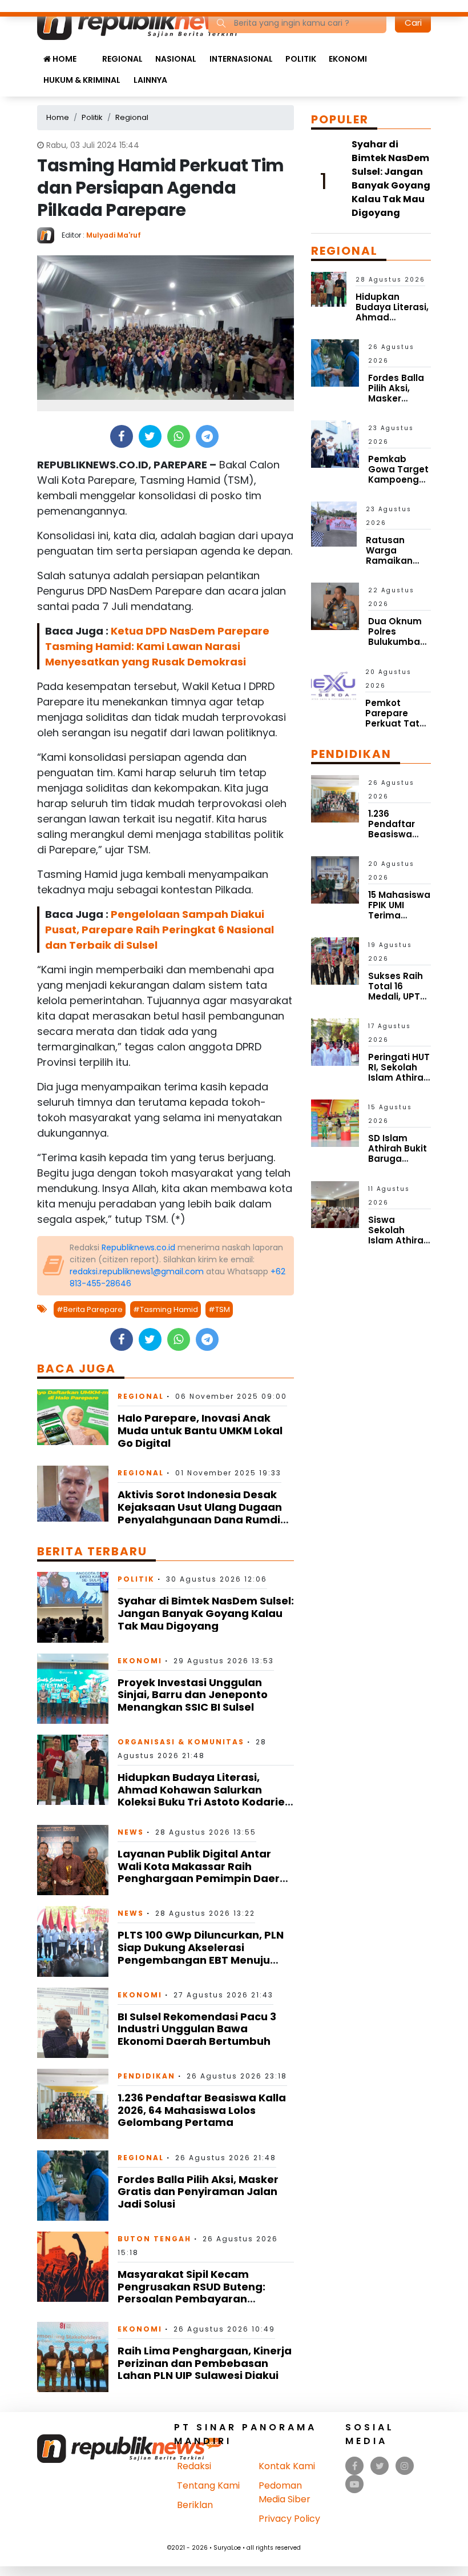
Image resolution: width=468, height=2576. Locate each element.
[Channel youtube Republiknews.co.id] (354, 2484)
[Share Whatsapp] (178, 436)
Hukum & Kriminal (82, 80)
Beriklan (195, 2505)
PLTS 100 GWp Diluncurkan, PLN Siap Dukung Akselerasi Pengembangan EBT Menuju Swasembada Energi (201, 1953)
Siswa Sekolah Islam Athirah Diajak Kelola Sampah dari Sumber (399, 1245)
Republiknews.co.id (138, 1247)
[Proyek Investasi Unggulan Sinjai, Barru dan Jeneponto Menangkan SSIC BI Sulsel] (73, 1688)
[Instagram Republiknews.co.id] (405, 2466)
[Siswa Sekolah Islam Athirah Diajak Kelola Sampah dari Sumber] (335, 1204)
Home (64, 59)
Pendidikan (146, 2076)
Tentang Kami (208, 2485)
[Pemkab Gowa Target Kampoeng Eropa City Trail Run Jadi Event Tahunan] (335, 444)
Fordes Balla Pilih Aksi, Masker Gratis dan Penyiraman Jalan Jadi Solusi (198, 2192)
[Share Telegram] (207, 436)
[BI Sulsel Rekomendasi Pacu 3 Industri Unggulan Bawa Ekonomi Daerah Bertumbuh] (73, 2022)
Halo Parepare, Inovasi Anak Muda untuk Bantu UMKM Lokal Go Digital (200, 1430)
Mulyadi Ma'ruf (114, 235)
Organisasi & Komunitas (181, 1742)
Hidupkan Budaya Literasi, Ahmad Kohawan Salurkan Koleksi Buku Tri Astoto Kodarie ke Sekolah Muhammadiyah (201, 1796)
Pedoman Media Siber (285, 2492)
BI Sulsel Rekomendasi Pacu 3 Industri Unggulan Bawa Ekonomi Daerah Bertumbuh (197, 2029)
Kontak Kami (287, 2466)
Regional (122, 59)
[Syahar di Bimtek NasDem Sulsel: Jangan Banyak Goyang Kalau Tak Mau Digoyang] (73, 1606)
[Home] (148, 22)
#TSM (219, 1309)
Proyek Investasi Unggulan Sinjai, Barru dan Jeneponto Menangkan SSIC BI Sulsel (193, 1695)
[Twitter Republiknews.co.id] (380, 2466)
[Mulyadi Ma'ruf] (49, 234)
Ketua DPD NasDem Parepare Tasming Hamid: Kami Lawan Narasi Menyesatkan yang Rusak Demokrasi (157, 646)
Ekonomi (348, 59)
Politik (301, 59)
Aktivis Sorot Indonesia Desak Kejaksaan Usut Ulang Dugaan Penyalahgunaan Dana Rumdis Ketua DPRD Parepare (202, 1513)
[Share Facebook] (121, 436)
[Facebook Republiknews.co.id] (355, 2466)
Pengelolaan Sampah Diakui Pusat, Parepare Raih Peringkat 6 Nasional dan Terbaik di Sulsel (160, 930)
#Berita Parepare (90, 1309)
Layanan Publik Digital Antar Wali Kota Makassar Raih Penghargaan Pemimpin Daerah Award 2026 (206, 1872)
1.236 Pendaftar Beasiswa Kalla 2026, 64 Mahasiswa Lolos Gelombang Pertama (202, 2110)
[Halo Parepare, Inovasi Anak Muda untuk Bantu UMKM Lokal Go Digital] (73, 1417)
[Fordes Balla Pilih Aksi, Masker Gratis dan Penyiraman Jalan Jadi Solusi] (73, 2185)
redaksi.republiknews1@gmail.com (137, 1271)
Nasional (176, 59)
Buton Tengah (154, 2239)
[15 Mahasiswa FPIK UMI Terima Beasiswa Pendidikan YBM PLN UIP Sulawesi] (335, 879)
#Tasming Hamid (166, 1309)
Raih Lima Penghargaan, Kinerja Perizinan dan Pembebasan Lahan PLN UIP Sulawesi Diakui (205, 2363)
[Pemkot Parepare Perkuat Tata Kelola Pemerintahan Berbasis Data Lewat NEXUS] (334, 686)
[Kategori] (89, 53)
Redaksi (194, 2466)
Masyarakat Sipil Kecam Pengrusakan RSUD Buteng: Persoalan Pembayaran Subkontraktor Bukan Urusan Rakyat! (196, 2299)
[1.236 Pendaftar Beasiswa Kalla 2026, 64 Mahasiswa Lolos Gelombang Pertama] (73, 2103)
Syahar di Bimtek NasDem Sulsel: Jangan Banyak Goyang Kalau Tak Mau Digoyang (206, 1613)
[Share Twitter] (150, 436)
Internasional (241, 59)
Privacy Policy (289, 2519)
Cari (413, 23)
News (131, 1832)
